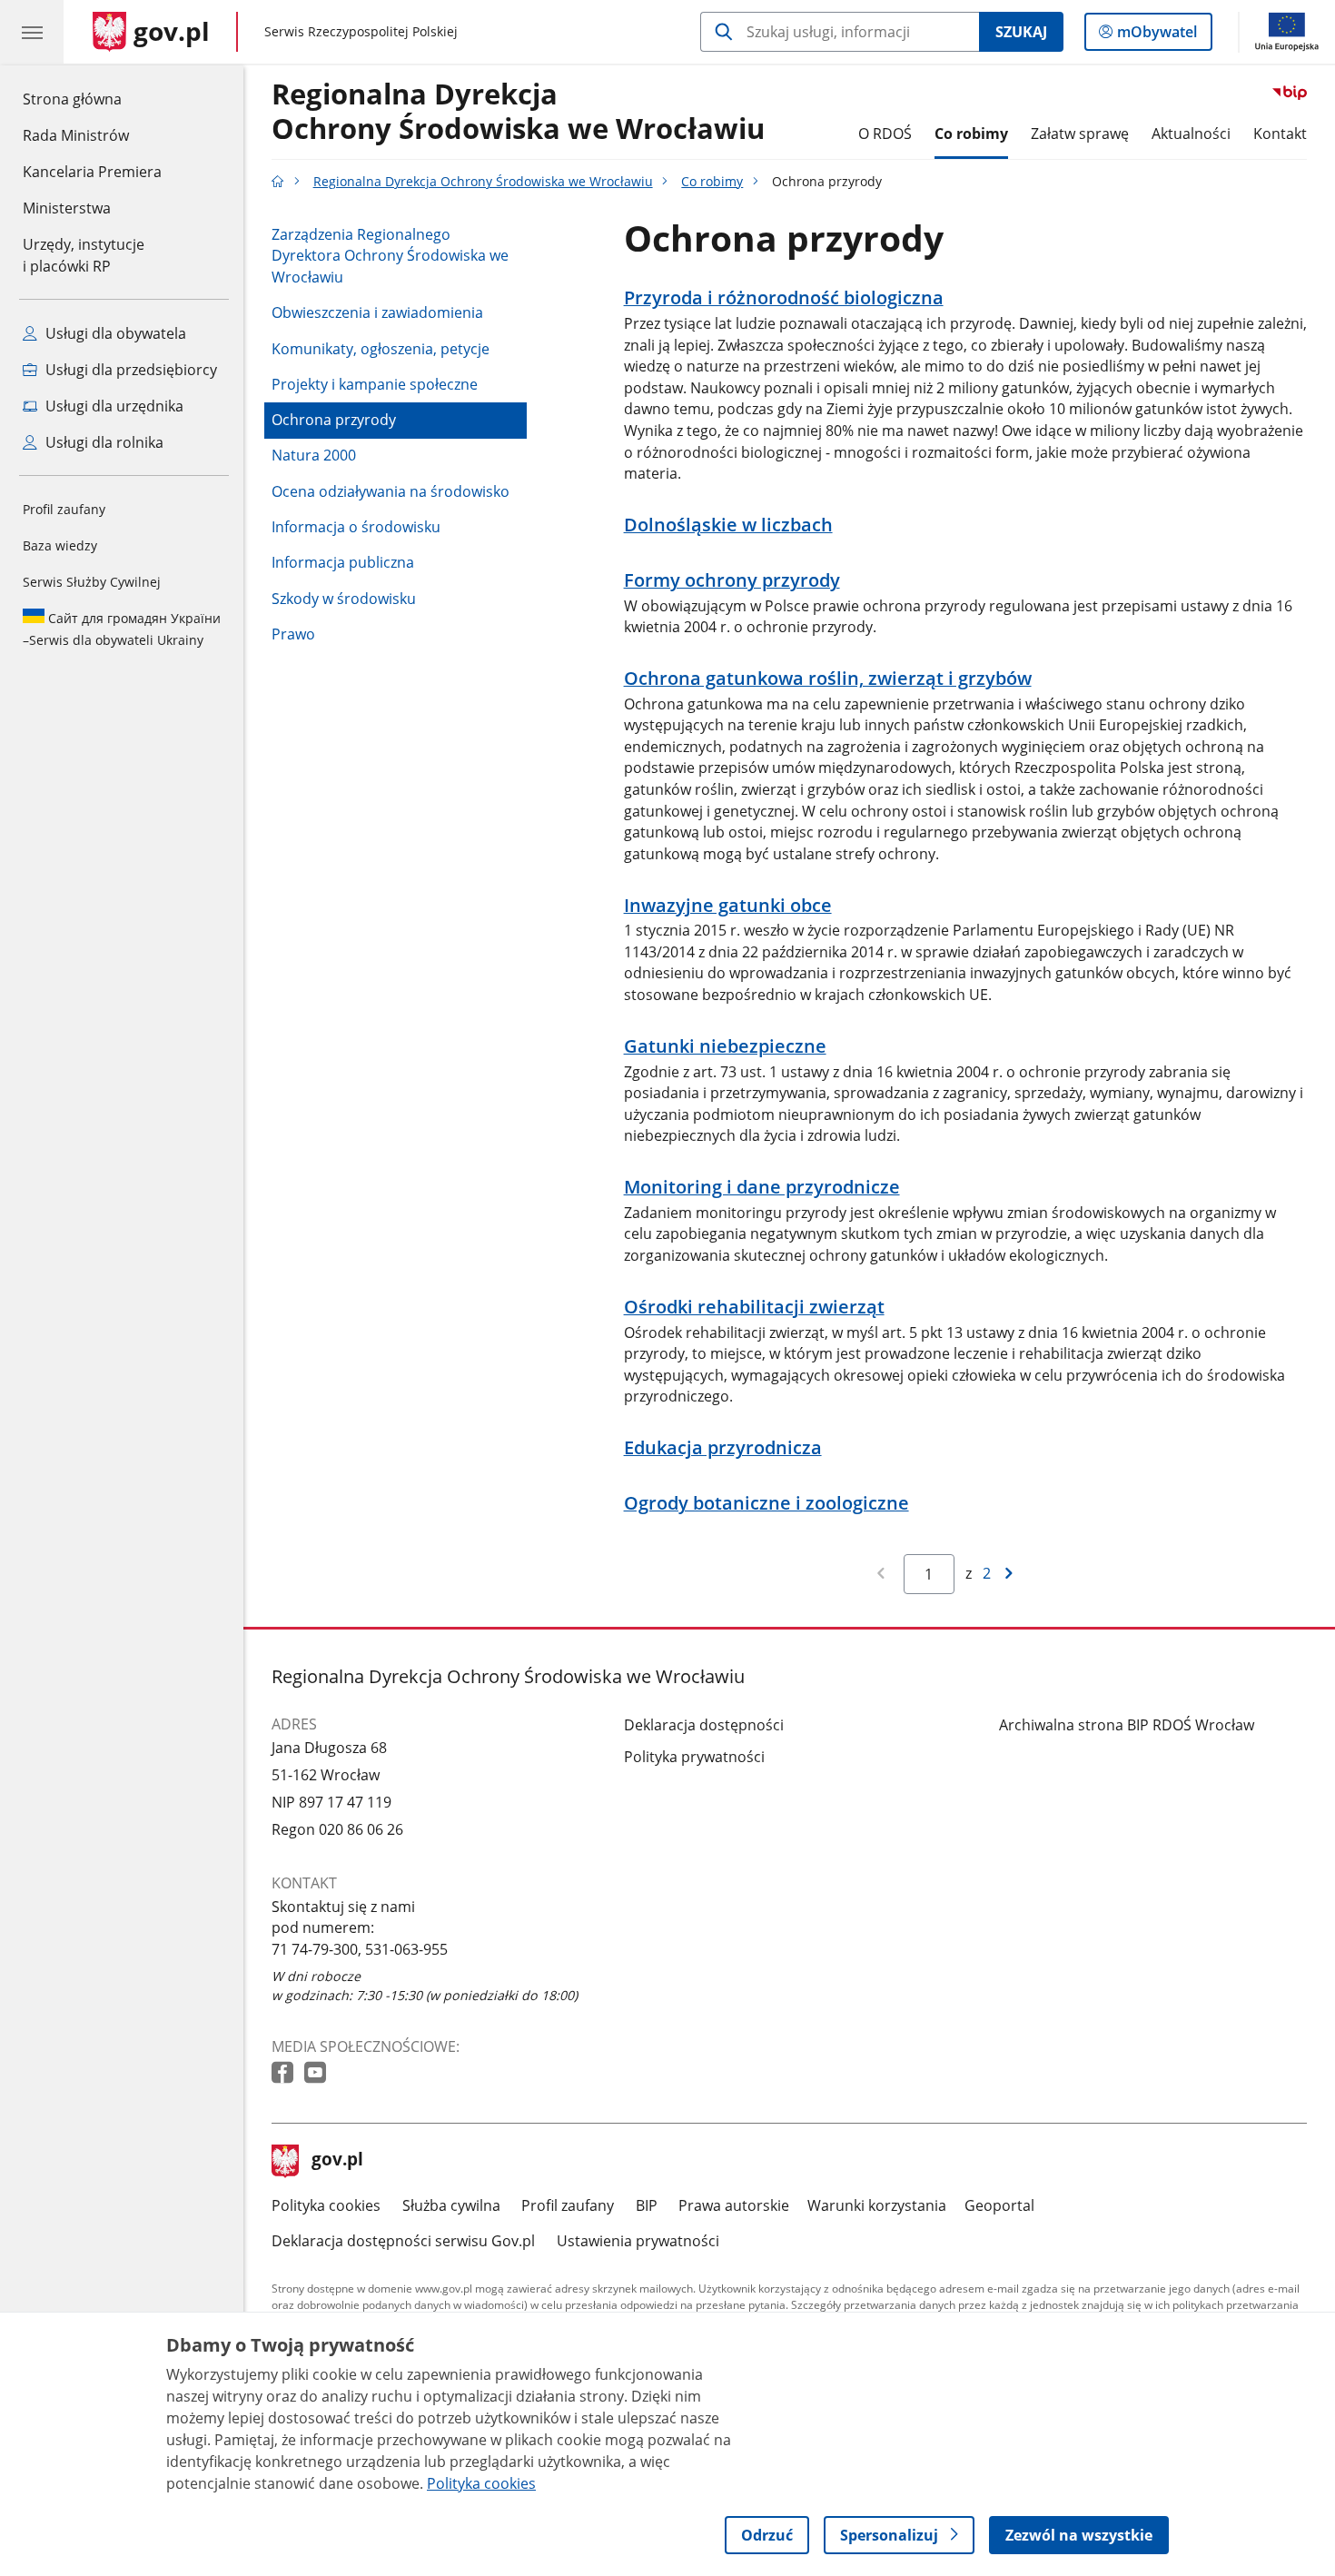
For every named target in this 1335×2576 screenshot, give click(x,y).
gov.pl (337, 2161)
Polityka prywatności (694, 1757)
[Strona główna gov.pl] (278, 181)
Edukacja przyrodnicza (723, 1448)
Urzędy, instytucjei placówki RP (84, 255)
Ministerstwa (67, 208)
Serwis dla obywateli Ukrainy (122, 629)
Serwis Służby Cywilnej (92, 582)
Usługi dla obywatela (114, 333)
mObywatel (1157, 36)
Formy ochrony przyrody (732, 580)
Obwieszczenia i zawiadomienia (377, 312)
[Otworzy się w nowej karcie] (284, 2073)
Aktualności (1191, 134)
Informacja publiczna (343, 562)
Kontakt (1280, 134)
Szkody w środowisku (344, 599)
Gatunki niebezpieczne (725, 1046)
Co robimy (971, 134)
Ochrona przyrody (334, 420)
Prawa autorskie (734, 2205)
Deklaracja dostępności (704, 1725)
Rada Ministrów (76, 135)
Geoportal (999, 2205)
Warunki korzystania (877, 2205)
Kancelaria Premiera (92, 172)
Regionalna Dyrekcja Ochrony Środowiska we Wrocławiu (483, 181)
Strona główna (92, 99)
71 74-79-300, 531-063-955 (360, 1949)
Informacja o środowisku (356, 527)
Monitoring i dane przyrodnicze (762, 1187)
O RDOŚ (885, 134)
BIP (647, 2205)
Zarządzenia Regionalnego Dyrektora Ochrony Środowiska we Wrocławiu (390, 256)
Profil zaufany (64, 509)
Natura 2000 (314, 455)
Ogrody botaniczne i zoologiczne (766, 1503)
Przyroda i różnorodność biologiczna (784, 298)
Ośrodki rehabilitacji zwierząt (754, 1307)
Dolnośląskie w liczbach (728, 525)
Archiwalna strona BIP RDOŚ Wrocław (1127, 1725)
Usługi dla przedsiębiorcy (129, 370)
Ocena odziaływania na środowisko (391, 491)
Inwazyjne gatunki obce (728, 906)
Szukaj (1021, 32)
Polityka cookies (326, 2205)
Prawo (293, 634)
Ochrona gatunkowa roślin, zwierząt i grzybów (828, 679)
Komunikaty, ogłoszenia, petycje (381, 349)
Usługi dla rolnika (103, 442)
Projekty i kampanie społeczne (375, 384)
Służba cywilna (451, 2205)
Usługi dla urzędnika (113, 406)
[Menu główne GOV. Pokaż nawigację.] (32, 32)
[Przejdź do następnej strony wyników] (1009, 1575)
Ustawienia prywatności (638, 2241)
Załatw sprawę (1080, 134)
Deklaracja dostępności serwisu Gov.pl (403, 2241)
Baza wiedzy (60, 545)
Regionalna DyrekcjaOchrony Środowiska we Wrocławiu (518, 112)
